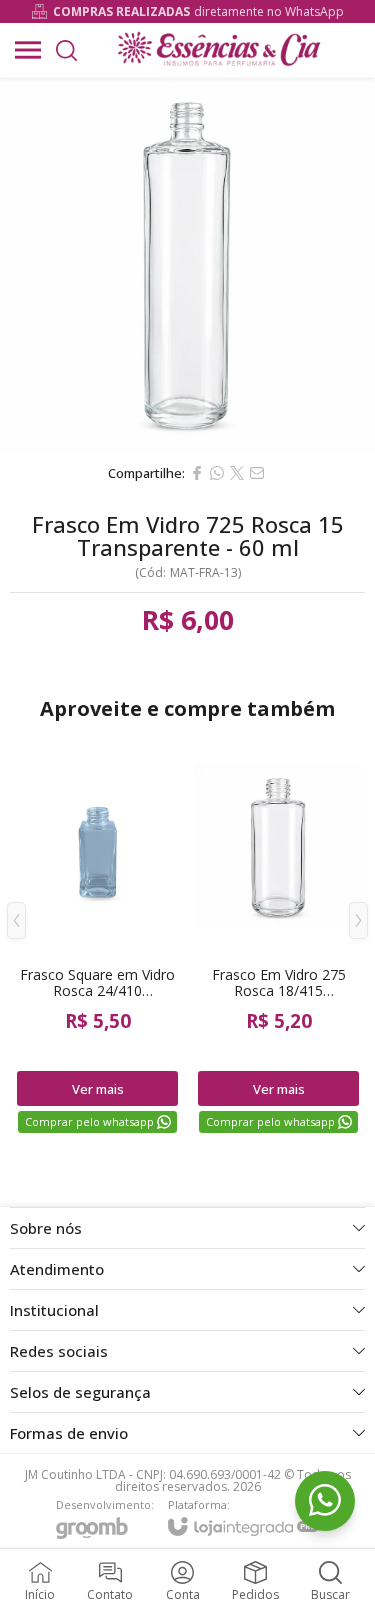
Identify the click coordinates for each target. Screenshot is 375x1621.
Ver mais (98, 1089)
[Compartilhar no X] (237, 473)
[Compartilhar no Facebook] (197, 473)
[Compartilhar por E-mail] (257, 473)
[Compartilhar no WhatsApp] (217, 473)
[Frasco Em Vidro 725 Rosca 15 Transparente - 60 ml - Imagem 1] (187, 265)
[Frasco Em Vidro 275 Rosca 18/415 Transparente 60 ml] (278, 935)
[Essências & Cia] (218, 50)
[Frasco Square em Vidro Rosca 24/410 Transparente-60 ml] (97, 935)
